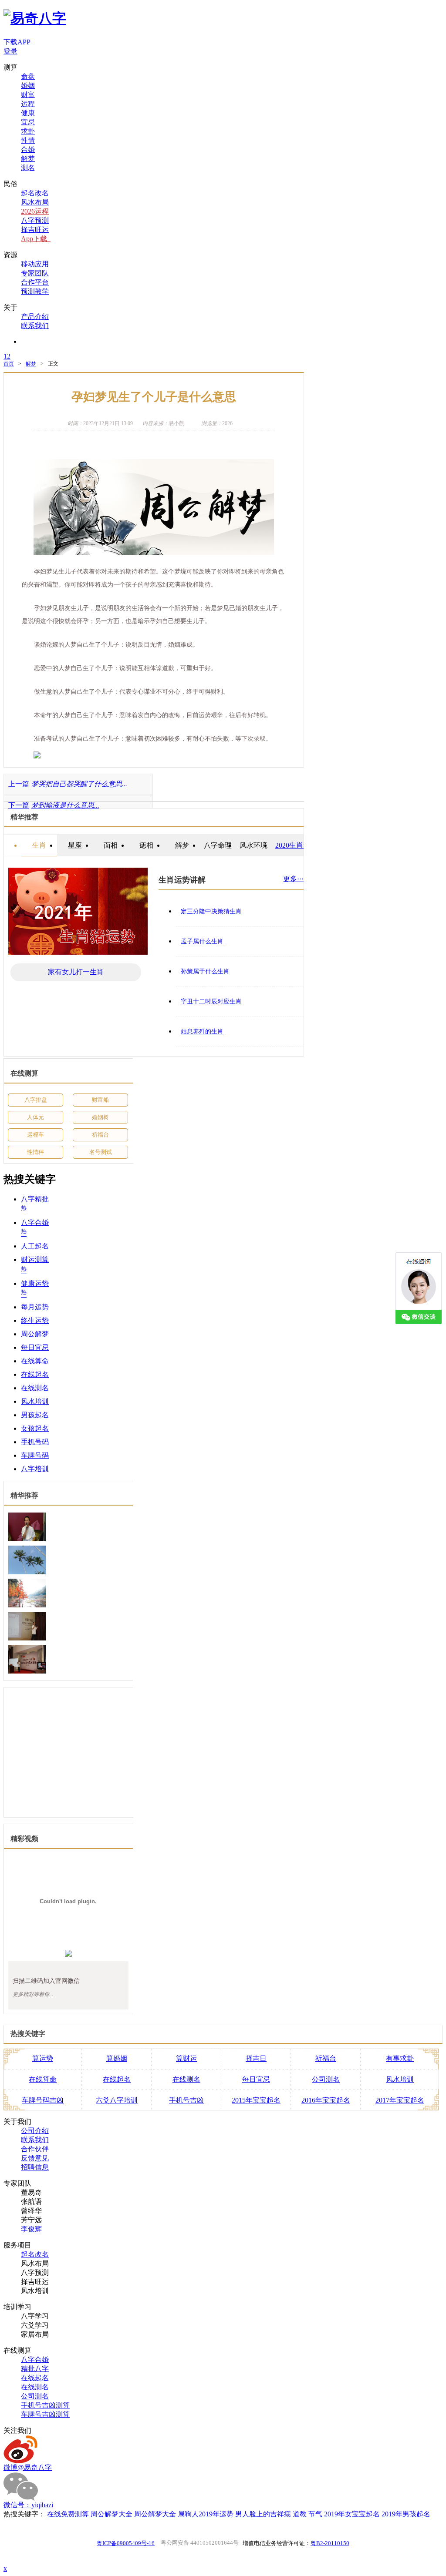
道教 (300, 2514)
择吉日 (256, 2058)
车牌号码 (35, 1455)
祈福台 (100, 1135)
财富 (28, 95)
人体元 (35, 1117)
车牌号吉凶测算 (45, 2414)
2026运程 (35, 211)
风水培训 (35, 1401)
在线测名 (35, 1388)
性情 (28, 140)
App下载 (36, 239)
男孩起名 (35, 1415)
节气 (315, 2514)
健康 (28, 113)
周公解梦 (35, 1334)
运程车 (35, 1135)
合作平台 (35, 282)
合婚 (28, 149)
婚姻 (28, 86)
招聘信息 (35, 2167)
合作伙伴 (35, 2149)
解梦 (28, 159)
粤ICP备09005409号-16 (126, 2543)
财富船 (100, 1100)
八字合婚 (35, 2360)
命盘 (28, 76)
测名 (28, 168)
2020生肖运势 (296, 845)
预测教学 (35, 291)
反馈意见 (35, 2158)
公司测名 (326, 2079)
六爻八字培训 (117, 2100)
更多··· (293, 879)
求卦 (28, 131)
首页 (9, 364)
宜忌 (28, 122)
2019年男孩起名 (406, 2514)
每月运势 (35, 1307)
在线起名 (35, 1374)
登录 (10, 51)
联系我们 (35, 326)
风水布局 (35, 202)
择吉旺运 (35, 230)
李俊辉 (31, 2229)
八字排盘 (36, 1100)
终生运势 (35, 1320)
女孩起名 (35, 1428)
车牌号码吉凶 (43, 2100)
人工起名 (35, 1246)
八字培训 (35, 1469)
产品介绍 (35, 317)
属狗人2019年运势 (206, 2514)
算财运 (186, 2058)
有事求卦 (400, 2058)
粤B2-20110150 (330, 2543)
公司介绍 (35, 2131)
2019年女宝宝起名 (352, 2514)
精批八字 (35, 2369)
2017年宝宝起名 (400, 2100)
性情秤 (35, 1152)
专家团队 (35, 273)
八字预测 (35, 220)
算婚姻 (117, 2058)
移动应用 (35, 264)
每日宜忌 (35, 1347)
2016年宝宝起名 (326, 2100)
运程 (28, 104)
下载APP (19, 42)
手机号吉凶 (186, 2100)
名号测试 (101, 1152)
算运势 (43, 2058)
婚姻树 (100, 1117)
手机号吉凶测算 (45, 2405)
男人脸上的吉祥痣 (263, 2514)
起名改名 (35, 193)
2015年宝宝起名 (256, 2100)
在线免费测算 (68, 2514)
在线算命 (35, 1361)
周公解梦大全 (111, 2514)
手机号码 (35, 1442)
